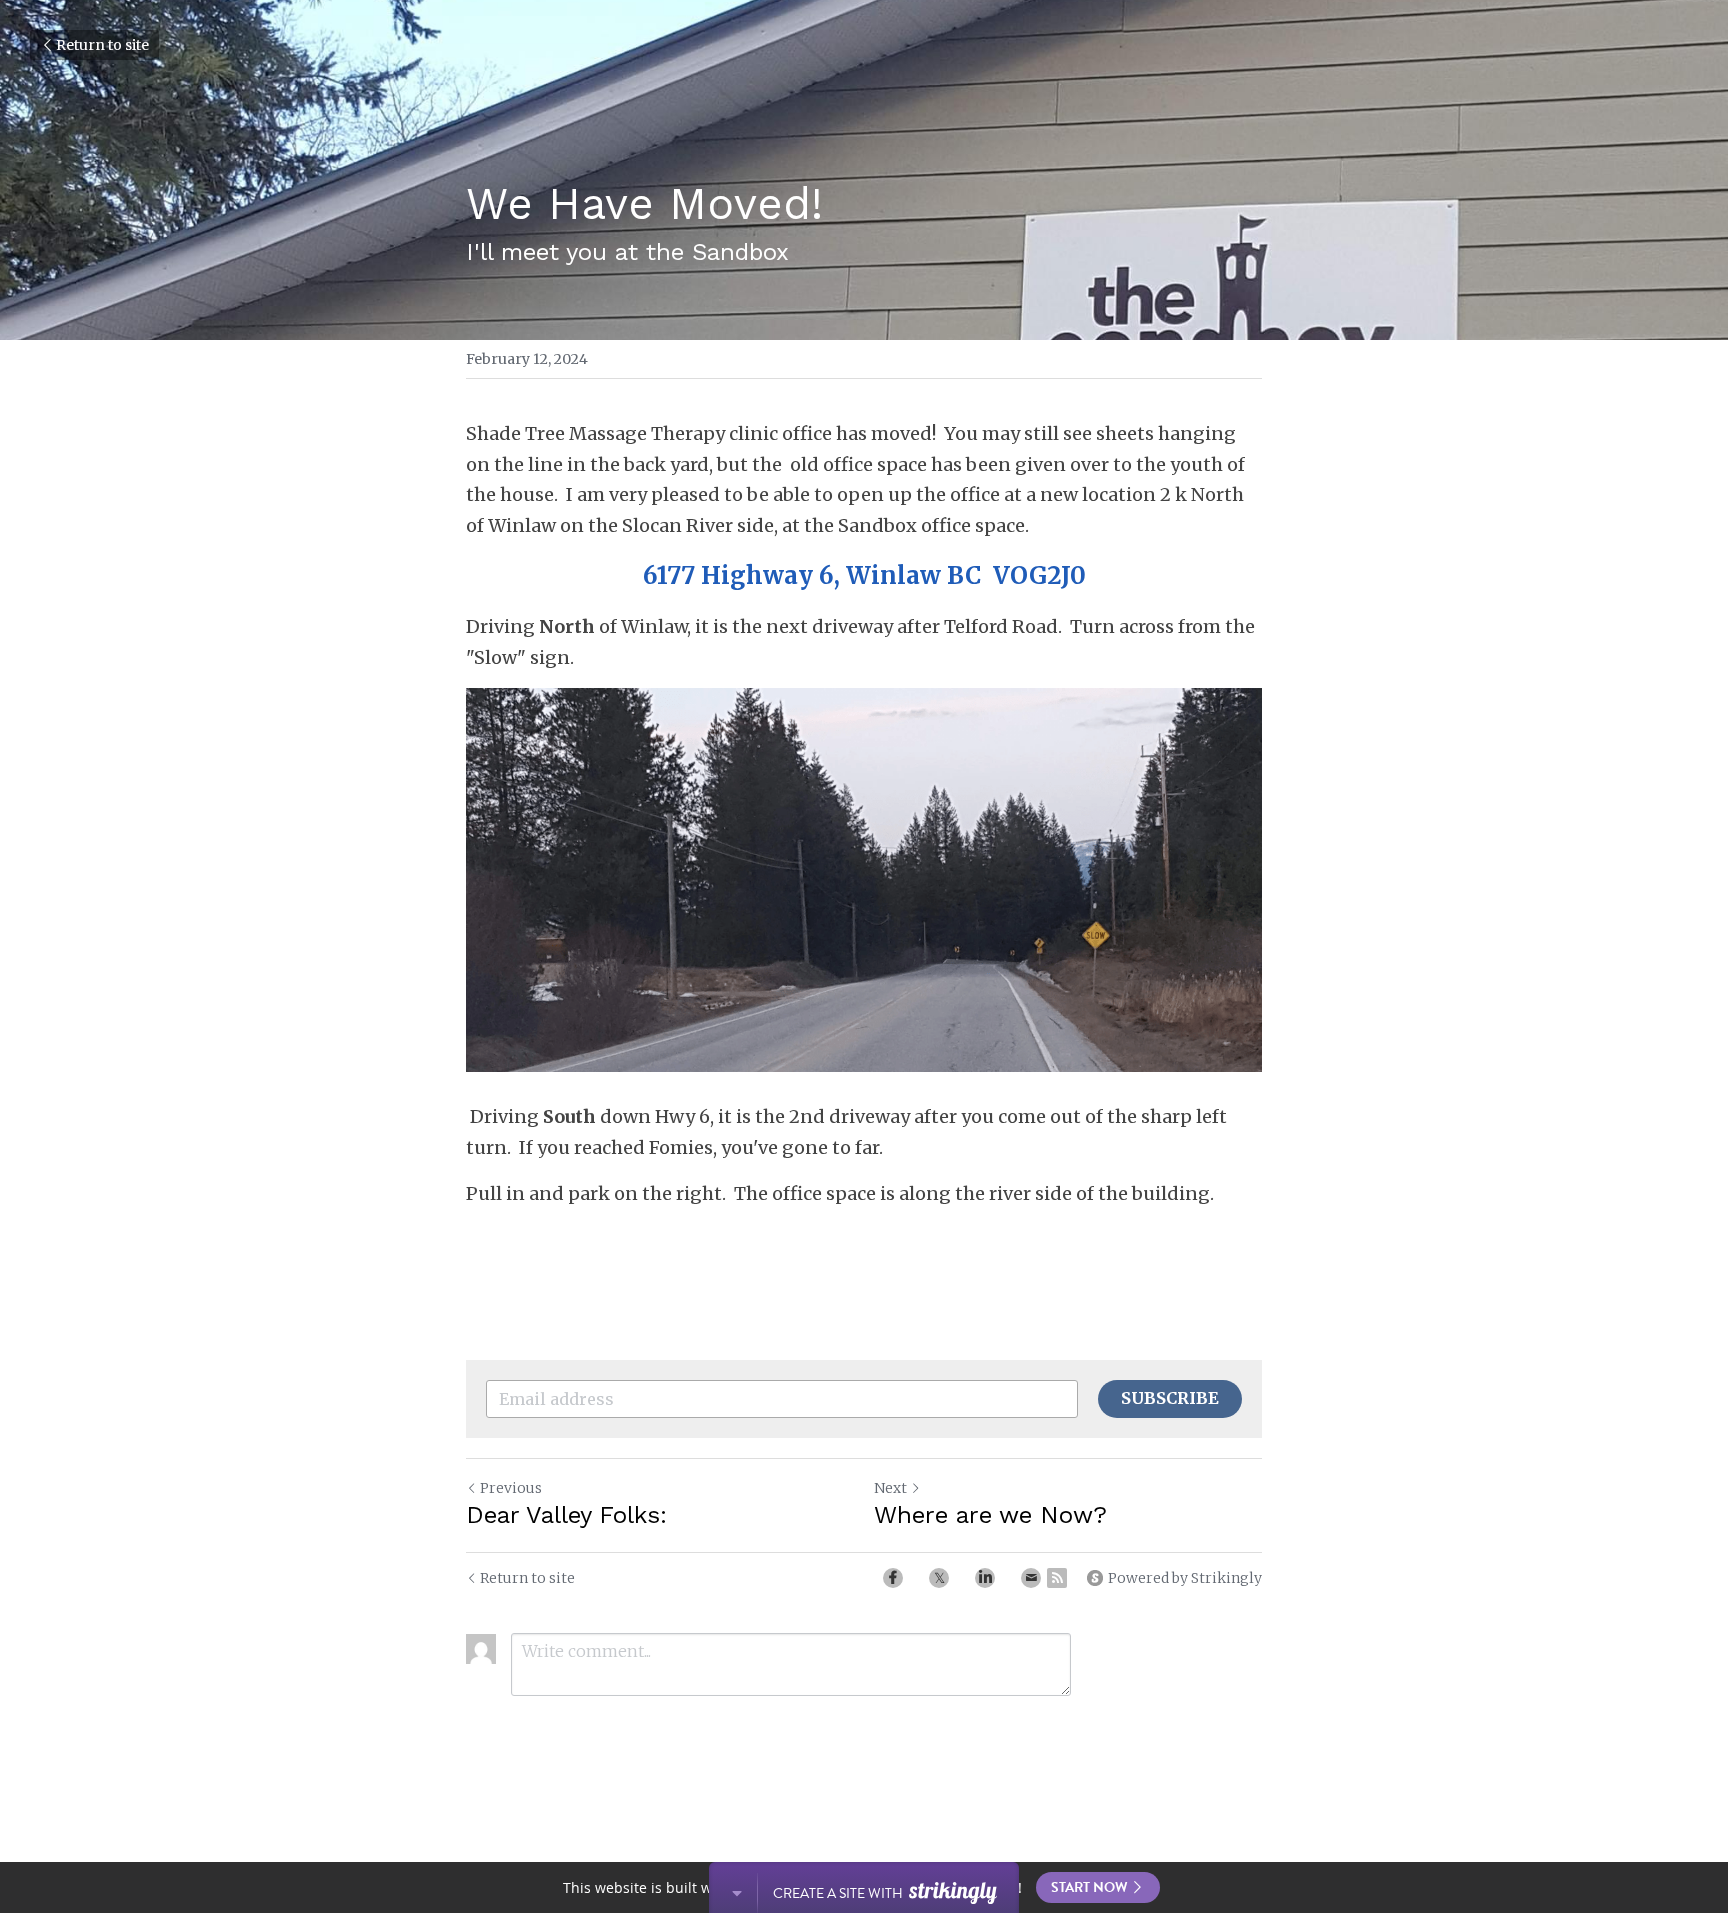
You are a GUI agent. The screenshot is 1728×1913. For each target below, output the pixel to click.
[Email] (1031, 1578)
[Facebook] (893, 1578)
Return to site (102, 45)
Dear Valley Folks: (566, 1515)
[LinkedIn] (985, 1578)
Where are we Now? (990, 1515)
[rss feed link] (1057, 1578)
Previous (511, 1488)
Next (890, 1488)
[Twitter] (939, 1578)
